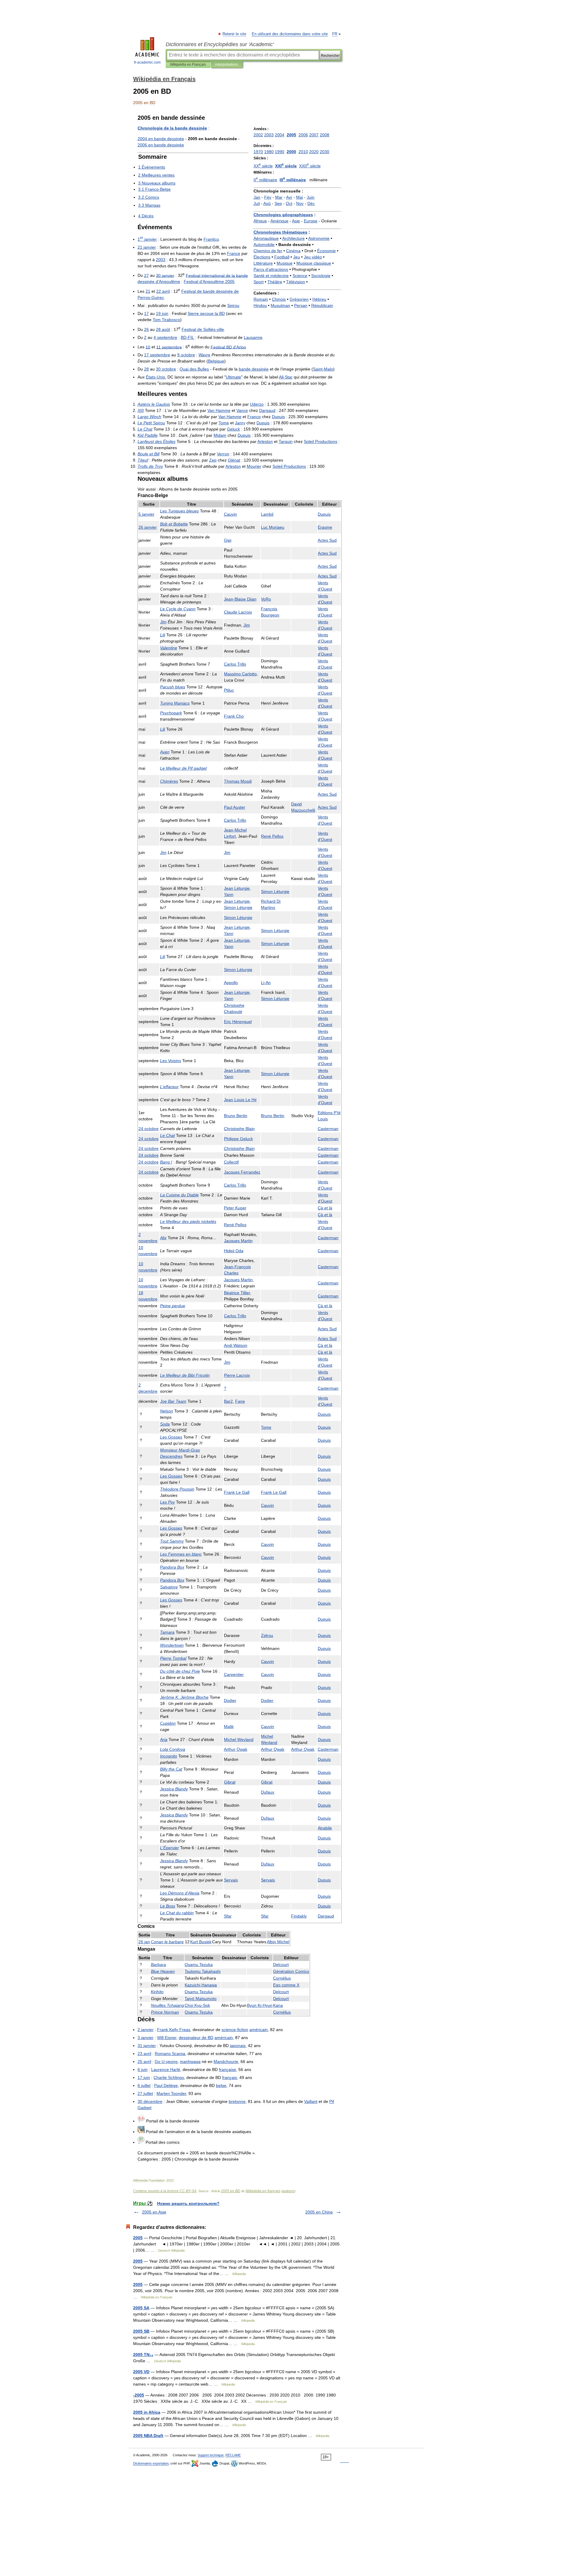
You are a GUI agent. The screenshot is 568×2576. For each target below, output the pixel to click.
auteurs (288, 2191)
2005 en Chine (319, 2212)
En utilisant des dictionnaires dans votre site (290, 34)
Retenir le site (235, 34)
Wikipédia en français (263, 2191)
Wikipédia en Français (188, 64)
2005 (138, 2238)
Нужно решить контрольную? (188, 2203)
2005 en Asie (154, 2212)
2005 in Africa (147, 2412)
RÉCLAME (233, 2455)
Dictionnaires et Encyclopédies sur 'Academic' (220, 44)
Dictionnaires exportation (151, 2463)
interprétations (227, 64)
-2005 (139, 2395)
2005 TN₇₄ (143, 2355)
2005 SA (141, 2308)
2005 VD (141, 2372)
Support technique (211, 2455)
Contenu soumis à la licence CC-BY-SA (165, 2191)
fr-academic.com (147, 62)
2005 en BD (231, 2191)
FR (335, 34)
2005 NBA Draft (148, 2436)
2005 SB (141, 2331)
